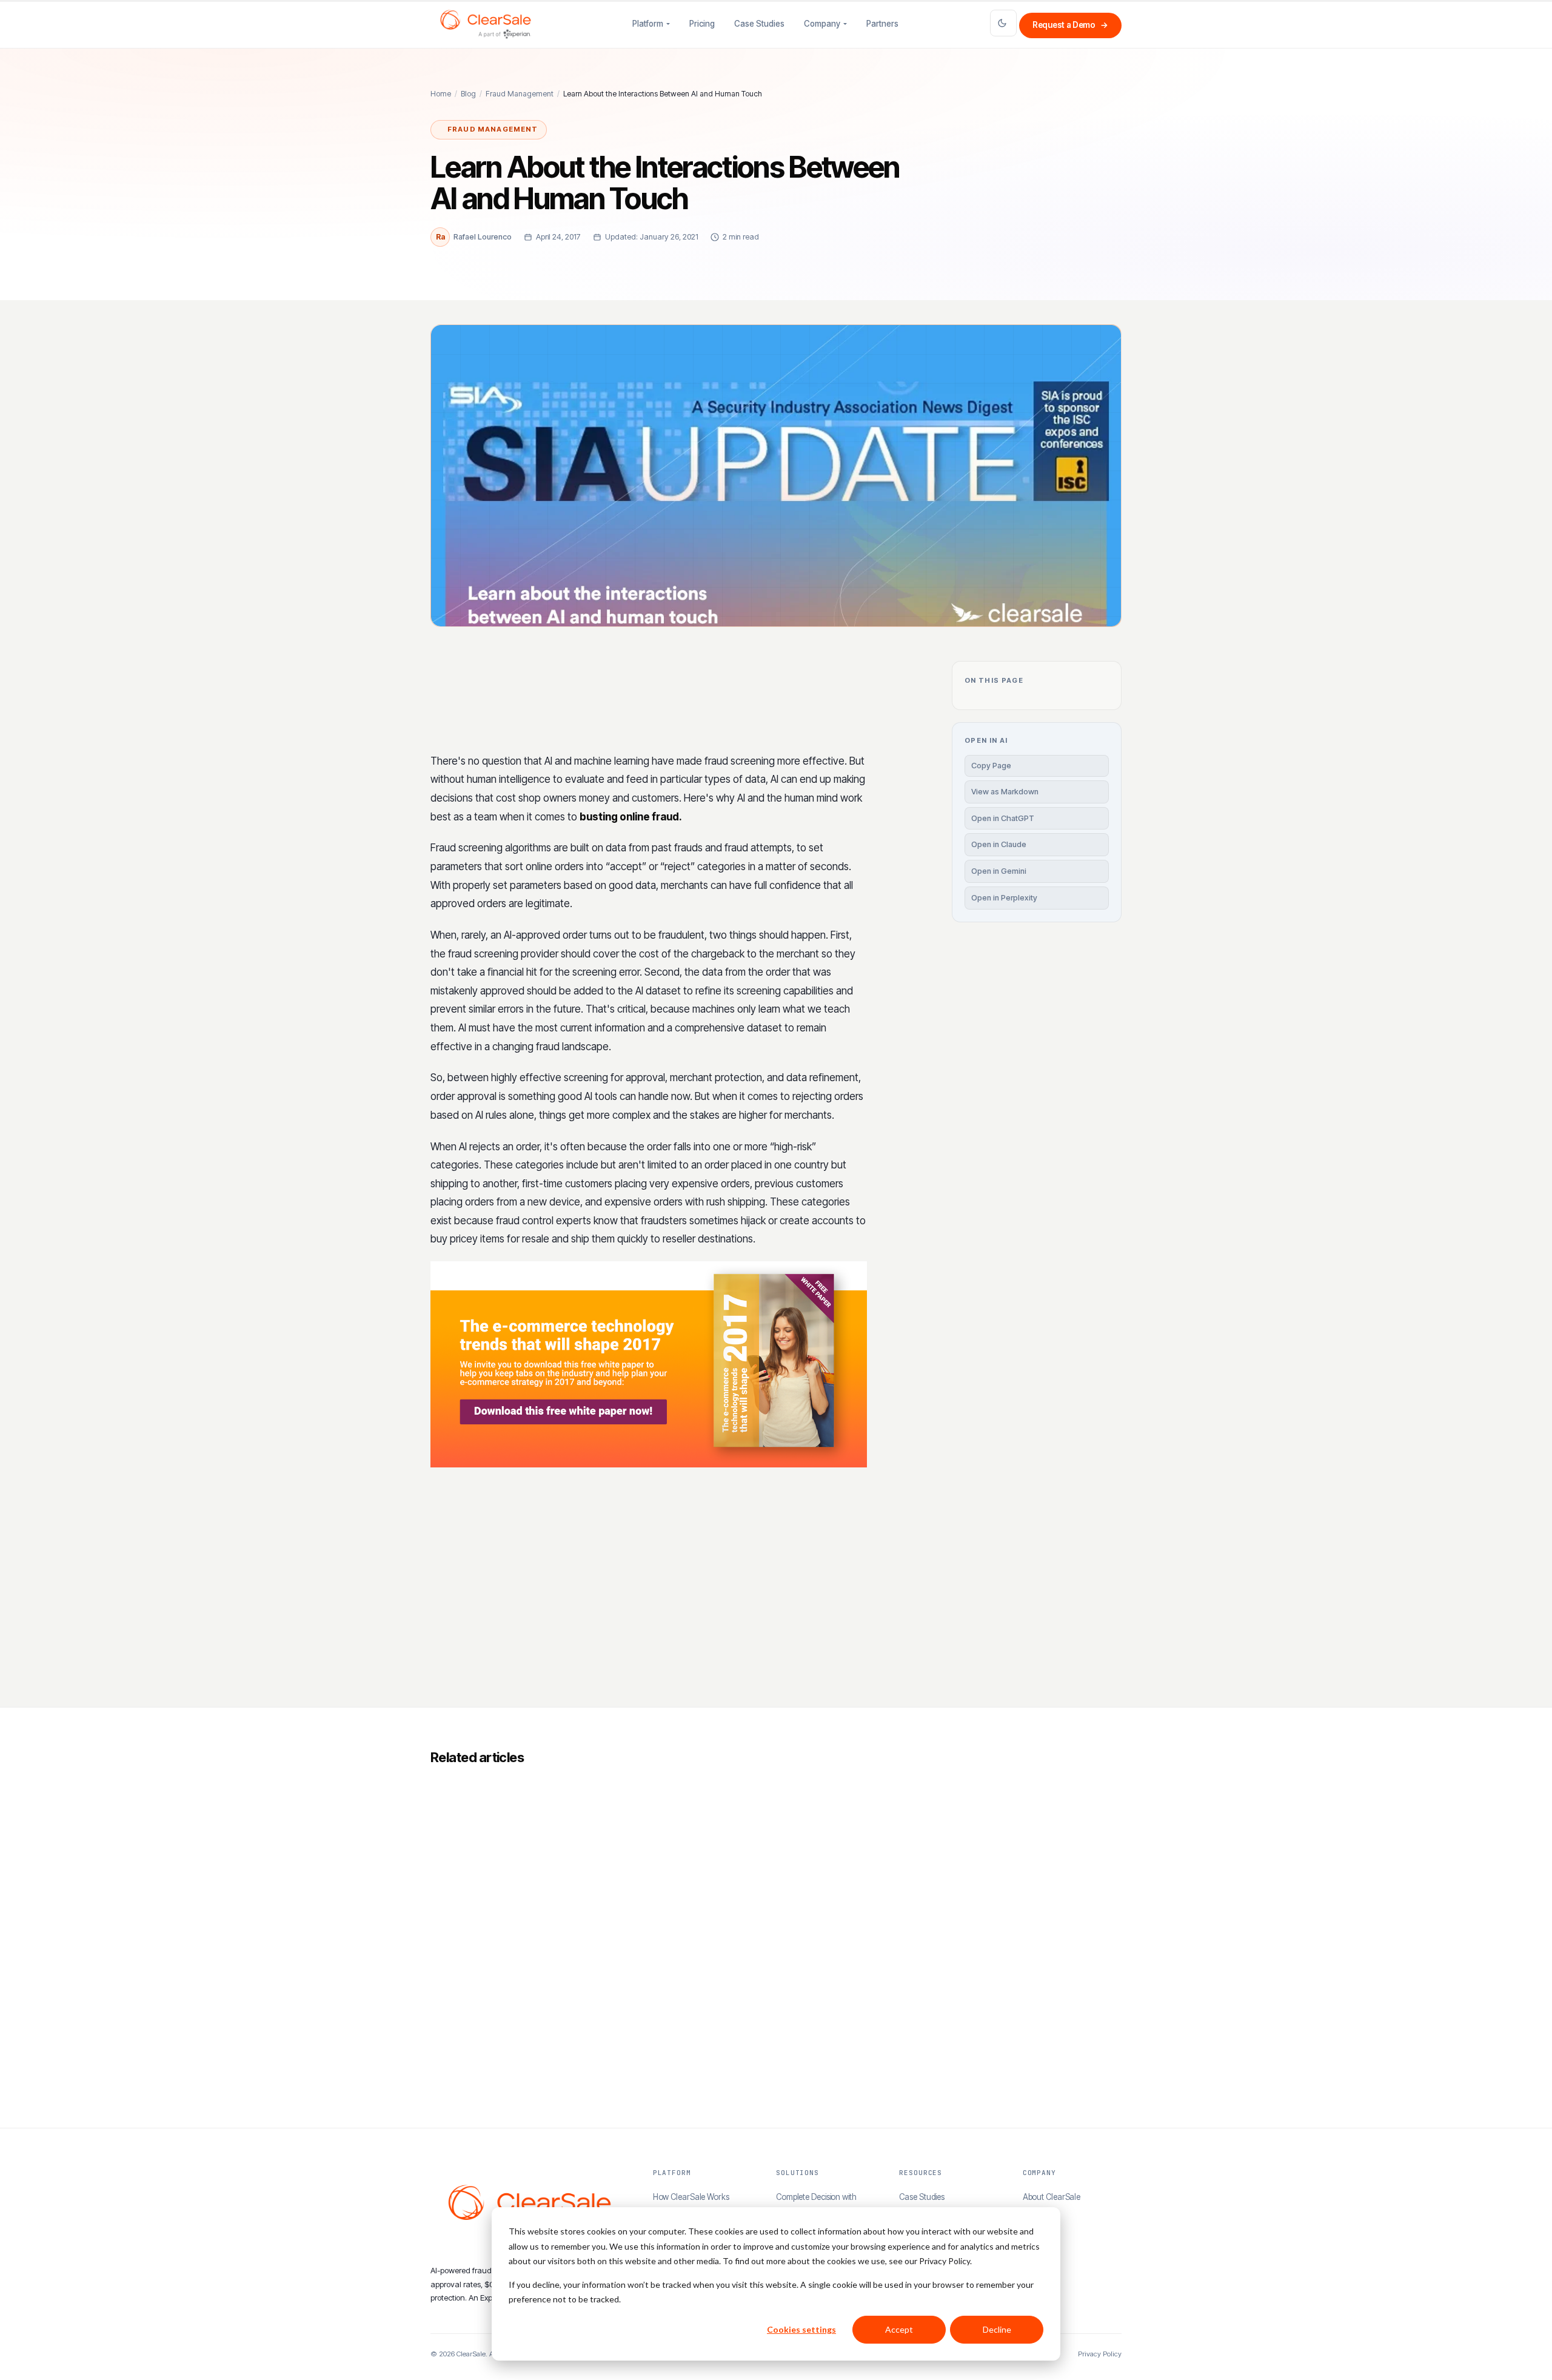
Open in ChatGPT (1003, 818)
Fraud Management (520, 94)
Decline (997, 2329)
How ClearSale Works (691, 2197)
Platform (648, 24)
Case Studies (759, 24)
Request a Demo (1070, 25)
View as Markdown (1005, 792)
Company (822, 24)
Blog (468, 94)
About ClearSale (1052, 2197)
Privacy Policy (1100, 2354)
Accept (899, 2329)
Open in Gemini (999, 871)
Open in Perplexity (1004, 898)
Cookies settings (801, 2329)
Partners (882, 24)
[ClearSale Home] (486, 24)
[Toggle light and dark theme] (1003, 23)
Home (441, 94)
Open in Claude (999, 844)
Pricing (702, 24)
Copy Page (991, 766)
